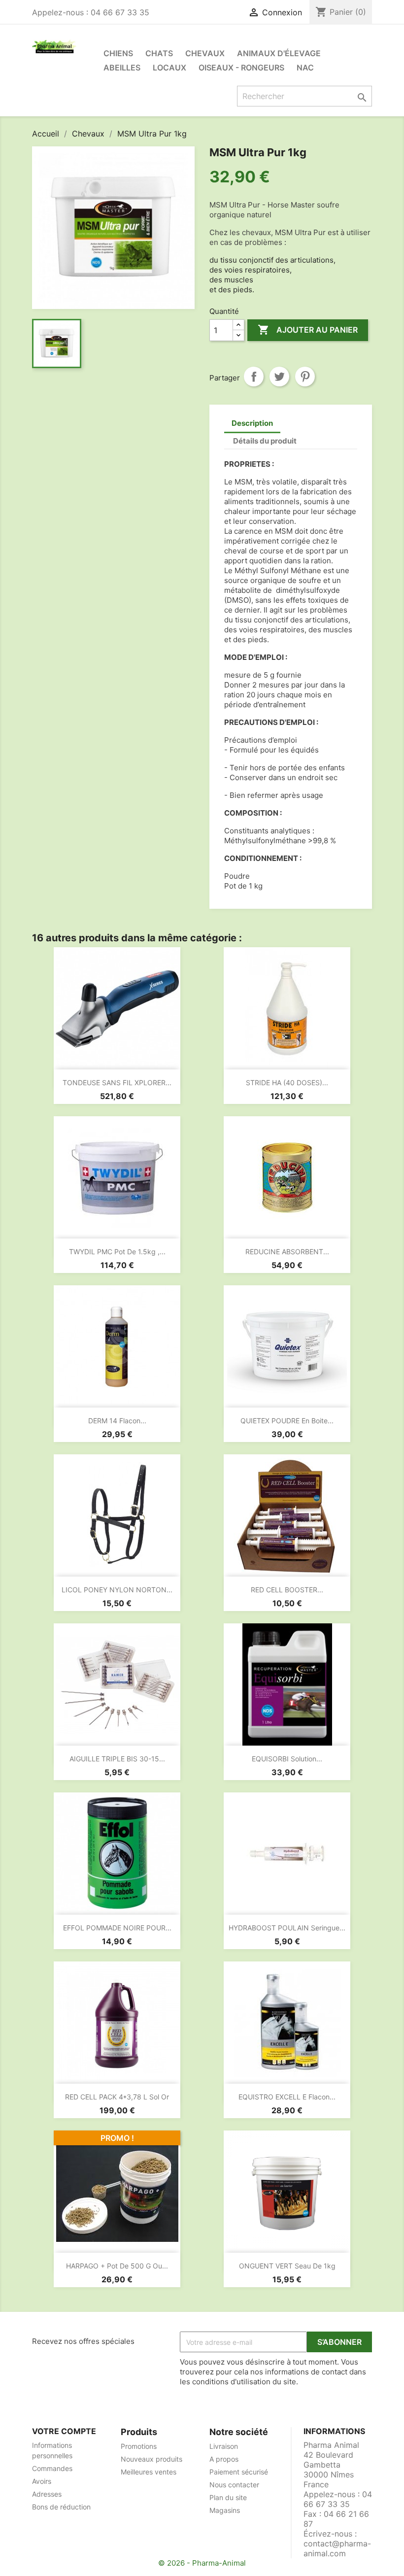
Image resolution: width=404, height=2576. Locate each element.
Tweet (279, 377)
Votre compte (64, 2431)
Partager (254, 377)
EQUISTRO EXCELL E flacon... (287, 2097)
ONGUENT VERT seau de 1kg (287, 2266)
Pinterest (305, 377)
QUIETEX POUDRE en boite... (287, 1421)
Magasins (225, 2510)
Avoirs (42, 2481)
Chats (159, 53)
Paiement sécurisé (239, 2472)
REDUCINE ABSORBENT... (287, 1252)
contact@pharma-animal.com (337, 2548)
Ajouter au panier (308, 330)
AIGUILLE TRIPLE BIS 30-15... (117, 1759)
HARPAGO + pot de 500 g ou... (117, 2266)
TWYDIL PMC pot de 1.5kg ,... (117, 1252)
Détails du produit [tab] (265, 441)
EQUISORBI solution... (287, 1759)
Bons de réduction (61, 2507)
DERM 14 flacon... (117, 1421)
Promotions (139, 2446)
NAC (305, 68)
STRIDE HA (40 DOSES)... (287, 1082)
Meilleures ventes (149, 2472)
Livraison (224, 2446)
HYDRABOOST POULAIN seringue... (287, 1928)
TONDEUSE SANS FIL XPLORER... (117, 1082)
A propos (224, 2459)
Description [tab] (252, 423)
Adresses (47, 2494)
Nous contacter (234, 2485)
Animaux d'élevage (279, 53)
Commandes (52, 2468)
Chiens (118, 53)
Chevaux (205, 53)
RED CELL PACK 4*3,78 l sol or (117, 2097)
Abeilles (122, 68)
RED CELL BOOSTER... (287, 1590)
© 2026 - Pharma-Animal (202, 2563)
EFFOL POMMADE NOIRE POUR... (117, 1928)
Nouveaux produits (151, 2459)
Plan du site (228, 2497)
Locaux (169, 68)
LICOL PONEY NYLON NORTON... (117, 1590)
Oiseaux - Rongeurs (241, 68)
